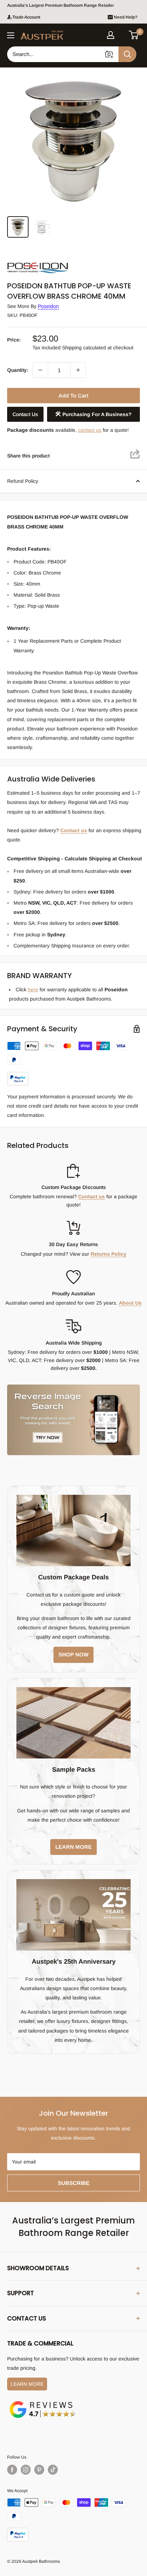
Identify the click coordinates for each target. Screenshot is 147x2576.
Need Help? (126, 17)
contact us (90, 430)
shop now (73, 1654)
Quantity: (18, 370)
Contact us (74, 830)
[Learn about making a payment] (73, 1063)
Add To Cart (73, 396)
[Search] (127, 54)
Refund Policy (23, 481)
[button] (134, 35)
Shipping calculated (84, 348)
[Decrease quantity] (40, 370)
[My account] (111, 35)
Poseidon (48, 306)
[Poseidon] (43, 261)
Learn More (27, 2384)
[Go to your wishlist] (122, 34)
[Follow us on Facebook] (12, 2470)
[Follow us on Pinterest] (39, 2470)
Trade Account (26, 17)
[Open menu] (11, 35)
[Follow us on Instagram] (26, 2470)
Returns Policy (108, 1254)
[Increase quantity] (78, 370)
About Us (130, 1303)
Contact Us (25, 414)
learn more (73, 1847)
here (33, 990)
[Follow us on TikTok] (53, 2470)
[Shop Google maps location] (43, 2402)
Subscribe (74, 2183)
